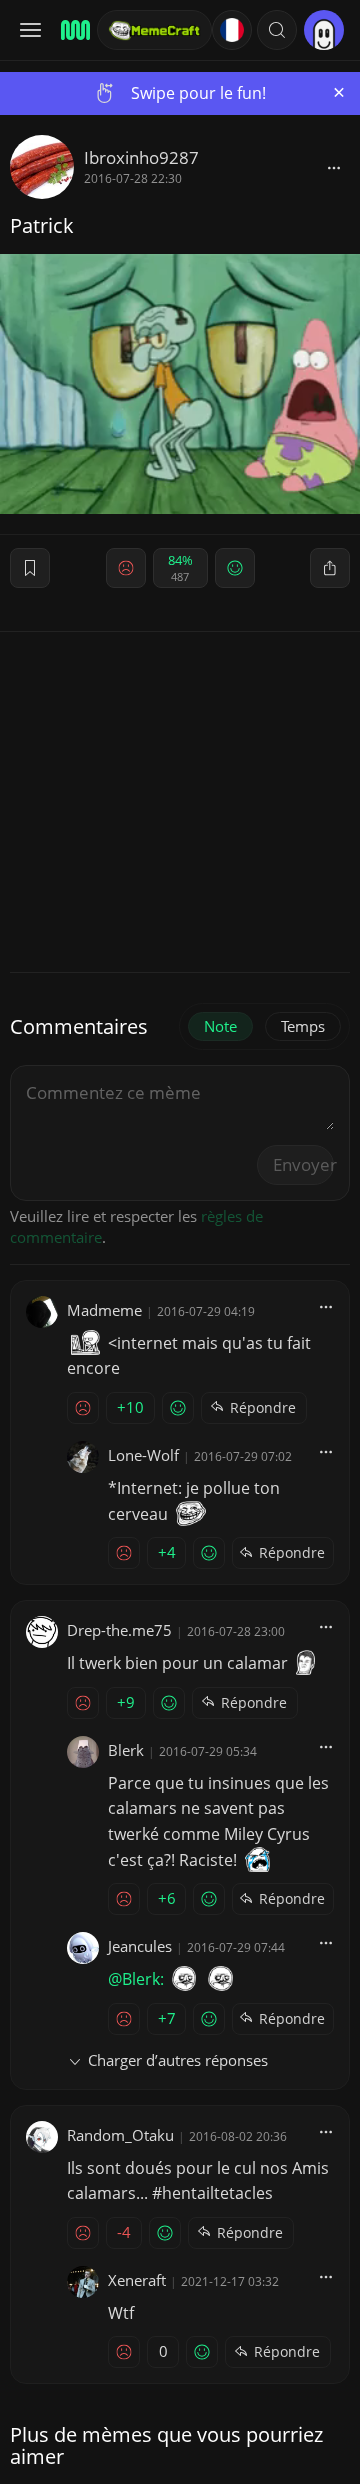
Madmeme (104, 1310)
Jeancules (140, 1946)
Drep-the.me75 (119, 1630)
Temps (303, 1026)
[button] (277, 30)
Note (220, 1026)
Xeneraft (137, 2280)
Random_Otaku (120, 2135)
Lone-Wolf (143, 1455)
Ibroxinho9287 (141, 157)
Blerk (126, 1750)
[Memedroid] (72, 30)
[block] (334, 167)
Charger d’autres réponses (178, 2060)
